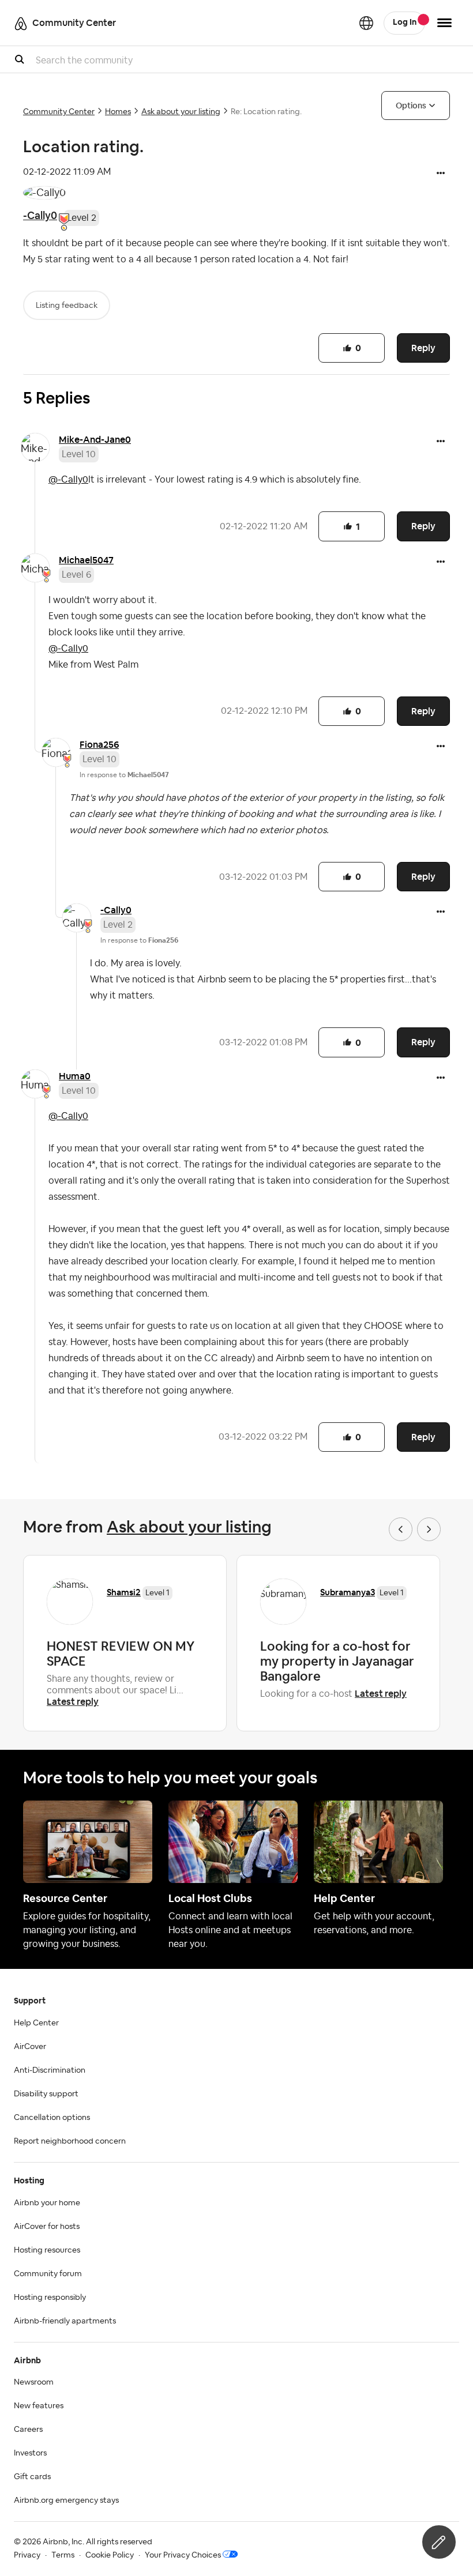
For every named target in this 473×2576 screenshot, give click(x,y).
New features (39, 2406)
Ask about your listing (181, 112)
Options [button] (411, 106)
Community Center (59, 112)
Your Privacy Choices (183, 2555)
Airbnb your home (47, 2203)
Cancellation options (52, 2118)
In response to (124, 775)
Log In (405, 22)
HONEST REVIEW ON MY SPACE (121, 1654)
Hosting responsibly (50, 2298)
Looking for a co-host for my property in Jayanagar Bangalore (337, 1661)
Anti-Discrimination (50, 2070)
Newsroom (34, 2382)
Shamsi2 (124, 1592)
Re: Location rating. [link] (266, 112)
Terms (63, 2555)
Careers (28, 2430)
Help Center (36, 2023)
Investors (30, 2453)
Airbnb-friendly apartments (65, 2321)
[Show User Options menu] (444, 23)
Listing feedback (67, 306)
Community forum (48, 2274)
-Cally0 (40, 215)
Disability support (46, 2094)
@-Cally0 (68, 480)
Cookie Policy (110, 2555)
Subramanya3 (348, 1592)
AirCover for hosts (47, 2227)
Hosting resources (47, 2250)
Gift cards (32, 2477)
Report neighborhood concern (70, 2141)
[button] (441, 174)
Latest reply (73, 1702)
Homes (118, 112)
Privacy (27, 2555)
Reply (423, 348)
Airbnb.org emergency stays (66, 2500)
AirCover (30, 2047)
